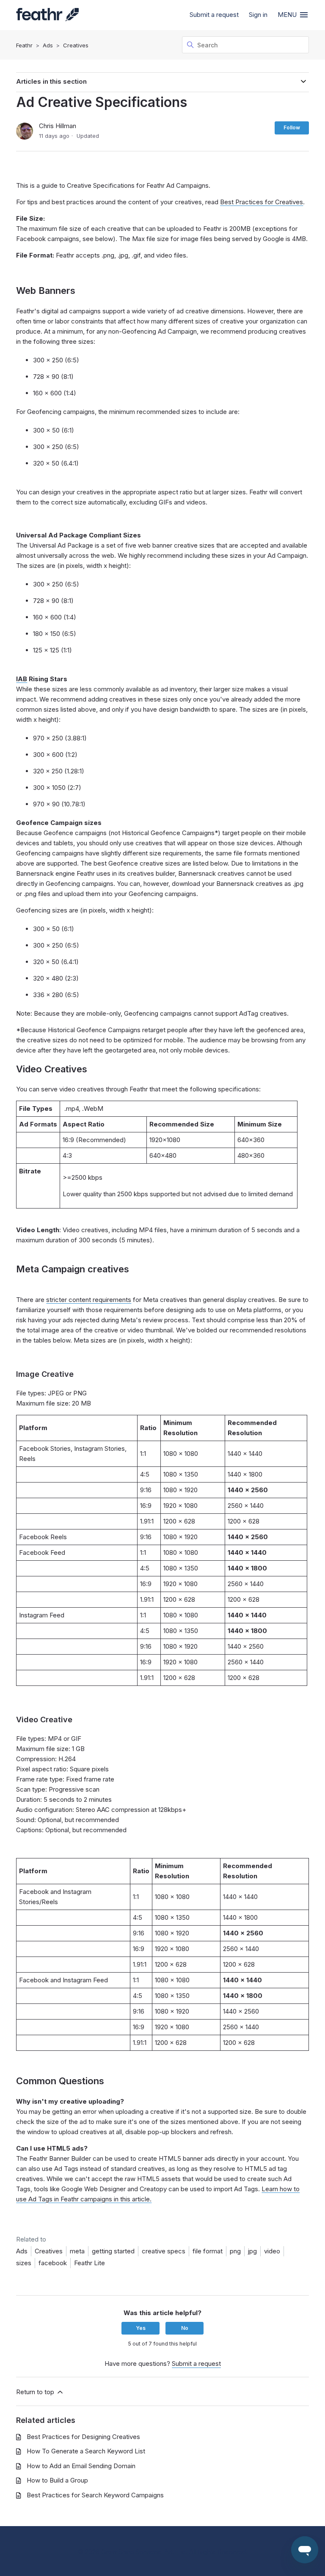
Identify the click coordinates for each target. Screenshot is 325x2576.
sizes (24, 2263)
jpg (252, 2251)
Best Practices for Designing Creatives (83, 2437)
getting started (113, 2251)
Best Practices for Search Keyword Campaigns (95, 2495)
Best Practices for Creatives (262, 202)
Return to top (36, 2392)
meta (77, 2251)
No (185, 2328)
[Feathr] (47, 15)
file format (208, 2251)
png (235, 2251)
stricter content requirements (89, 1300)
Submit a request (214, 15)
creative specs (164, 2251)
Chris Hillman (58, 126)
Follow (292, 127)
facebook (53, 2263)
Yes (141, 2328)
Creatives (76, 45)
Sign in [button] (258, 15)
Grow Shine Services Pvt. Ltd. (144, 2552)
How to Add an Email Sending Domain (81, 2466)
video (272, 2251)
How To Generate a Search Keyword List (86, 2451)
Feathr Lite (90, 2263)
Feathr (24, 45)
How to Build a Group (57, 2480)
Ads (48, 45)
